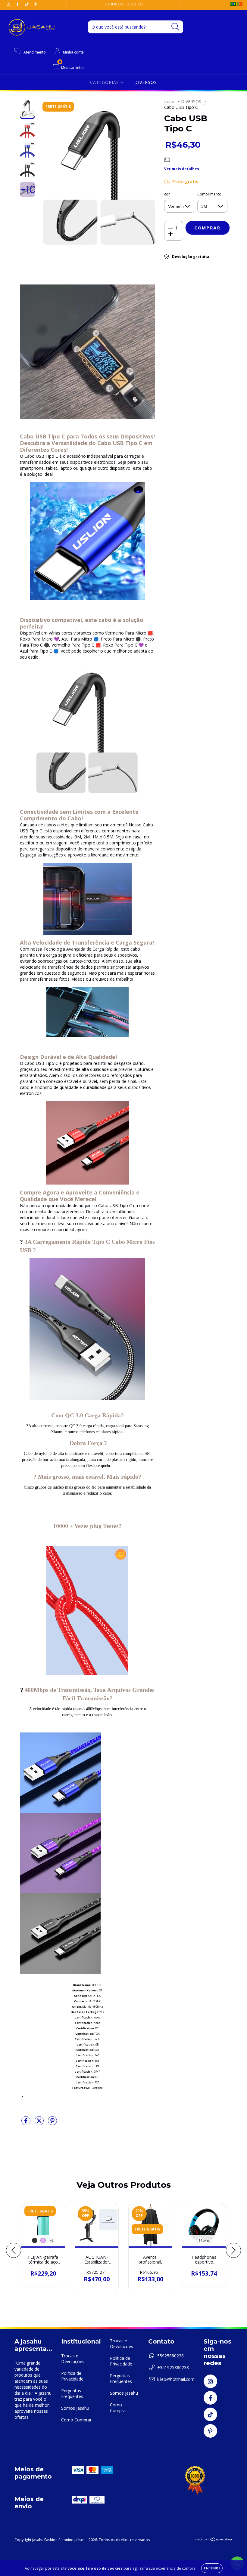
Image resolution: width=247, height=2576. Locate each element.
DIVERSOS (146, 82)
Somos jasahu (75, 2408)
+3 (52, 2240)
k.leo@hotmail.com (176, 2379)
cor (167, 194)
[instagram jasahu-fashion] (9, 4)
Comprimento (209, 194)
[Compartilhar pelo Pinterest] (52, 2123)
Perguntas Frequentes (72, 2393)
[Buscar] (175, 27)
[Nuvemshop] (214, 2540)
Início (169, 101)
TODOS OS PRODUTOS (124, 4)
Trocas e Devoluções (73, 2359)
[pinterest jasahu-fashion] (36, 4)
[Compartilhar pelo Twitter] (40, 2123)
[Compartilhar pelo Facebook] (27, 2123)
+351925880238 (173, 2367)
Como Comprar (76, 2420)
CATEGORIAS (105, 82)
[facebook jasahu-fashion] (18, 4)
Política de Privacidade (72, 2376)
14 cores (204, 2240)
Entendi (212, 2568)
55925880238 (170, 2356)
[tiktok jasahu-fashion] (27, 4)
